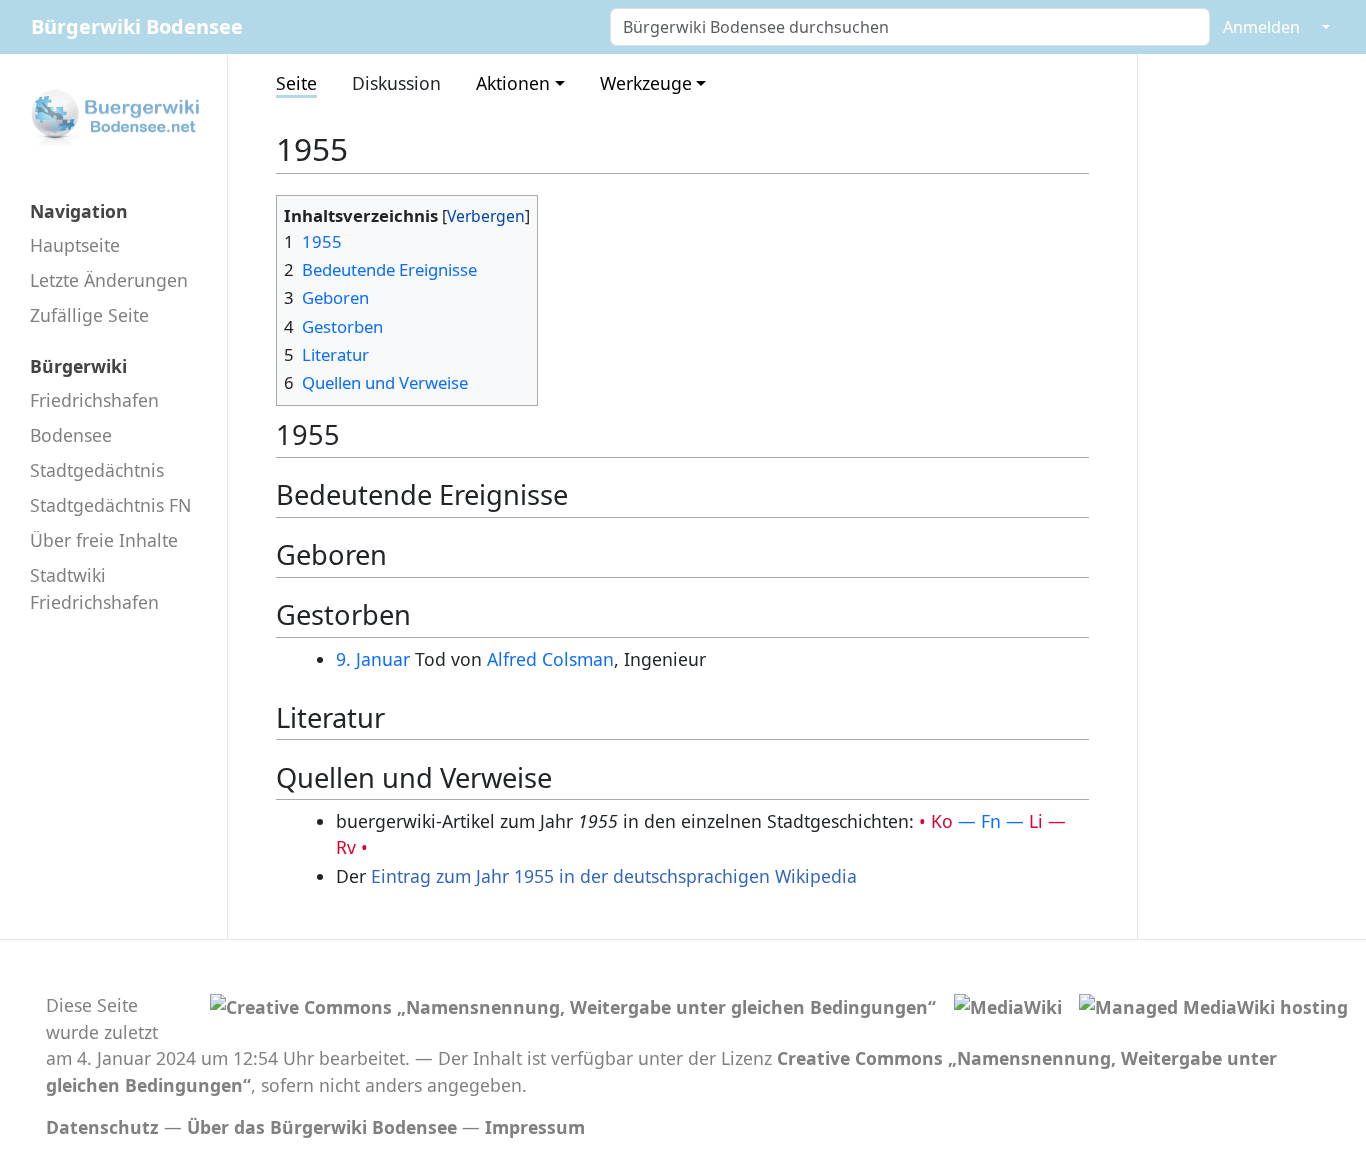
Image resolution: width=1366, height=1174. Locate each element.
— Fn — (991, 821)
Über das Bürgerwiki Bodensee (322, 1127)
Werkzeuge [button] (646, 83)
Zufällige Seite (89, 315)
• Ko (936, 821)
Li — (1047, 821)
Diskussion (396, 83)
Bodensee (71, 435)
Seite (296, 83)
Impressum (535, 1127)
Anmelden (1261, 27)
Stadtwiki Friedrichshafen (94, 588)
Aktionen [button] (513, 83)
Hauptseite (75, 245)
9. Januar (373, 659)
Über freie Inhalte (104, 540)
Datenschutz (102, 1127)
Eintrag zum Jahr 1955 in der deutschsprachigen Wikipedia (614, 876)
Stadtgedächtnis (97, 470)
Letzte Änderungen (109, 280)
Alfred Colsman (550, 659)
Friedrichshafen (94, 400)
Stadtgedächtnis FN (110, 505)
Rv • (352, 847)
